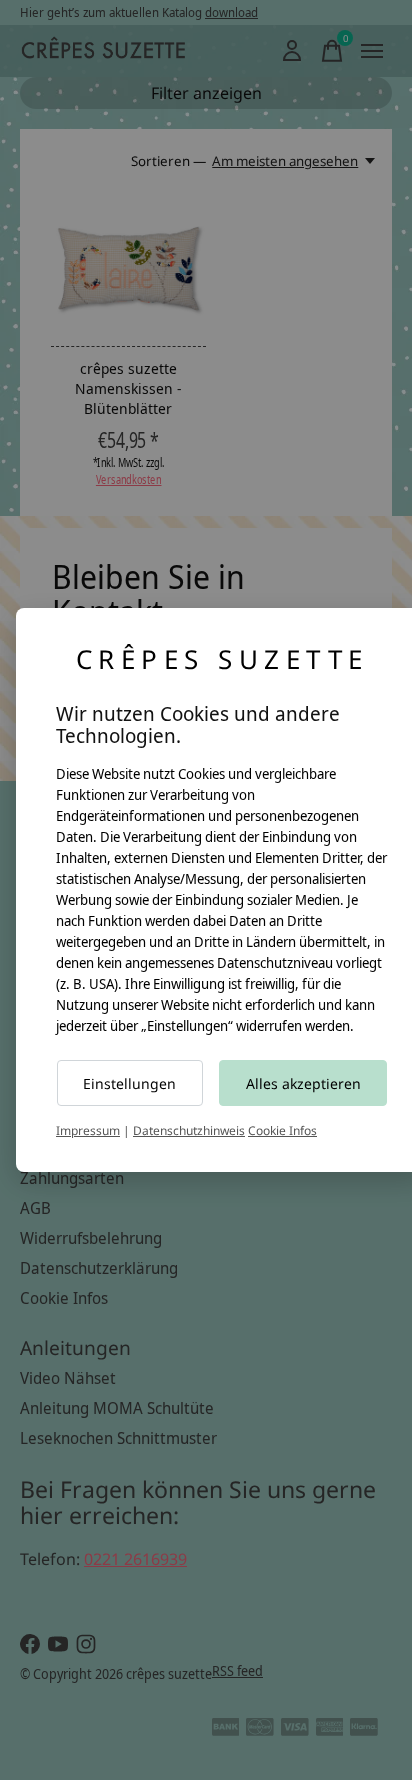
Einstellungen (129, 1083)
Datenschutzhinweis (189, 1130)
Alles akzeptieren (303, 1083)
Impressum (88, 1130)
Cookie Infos (282, 1130)
